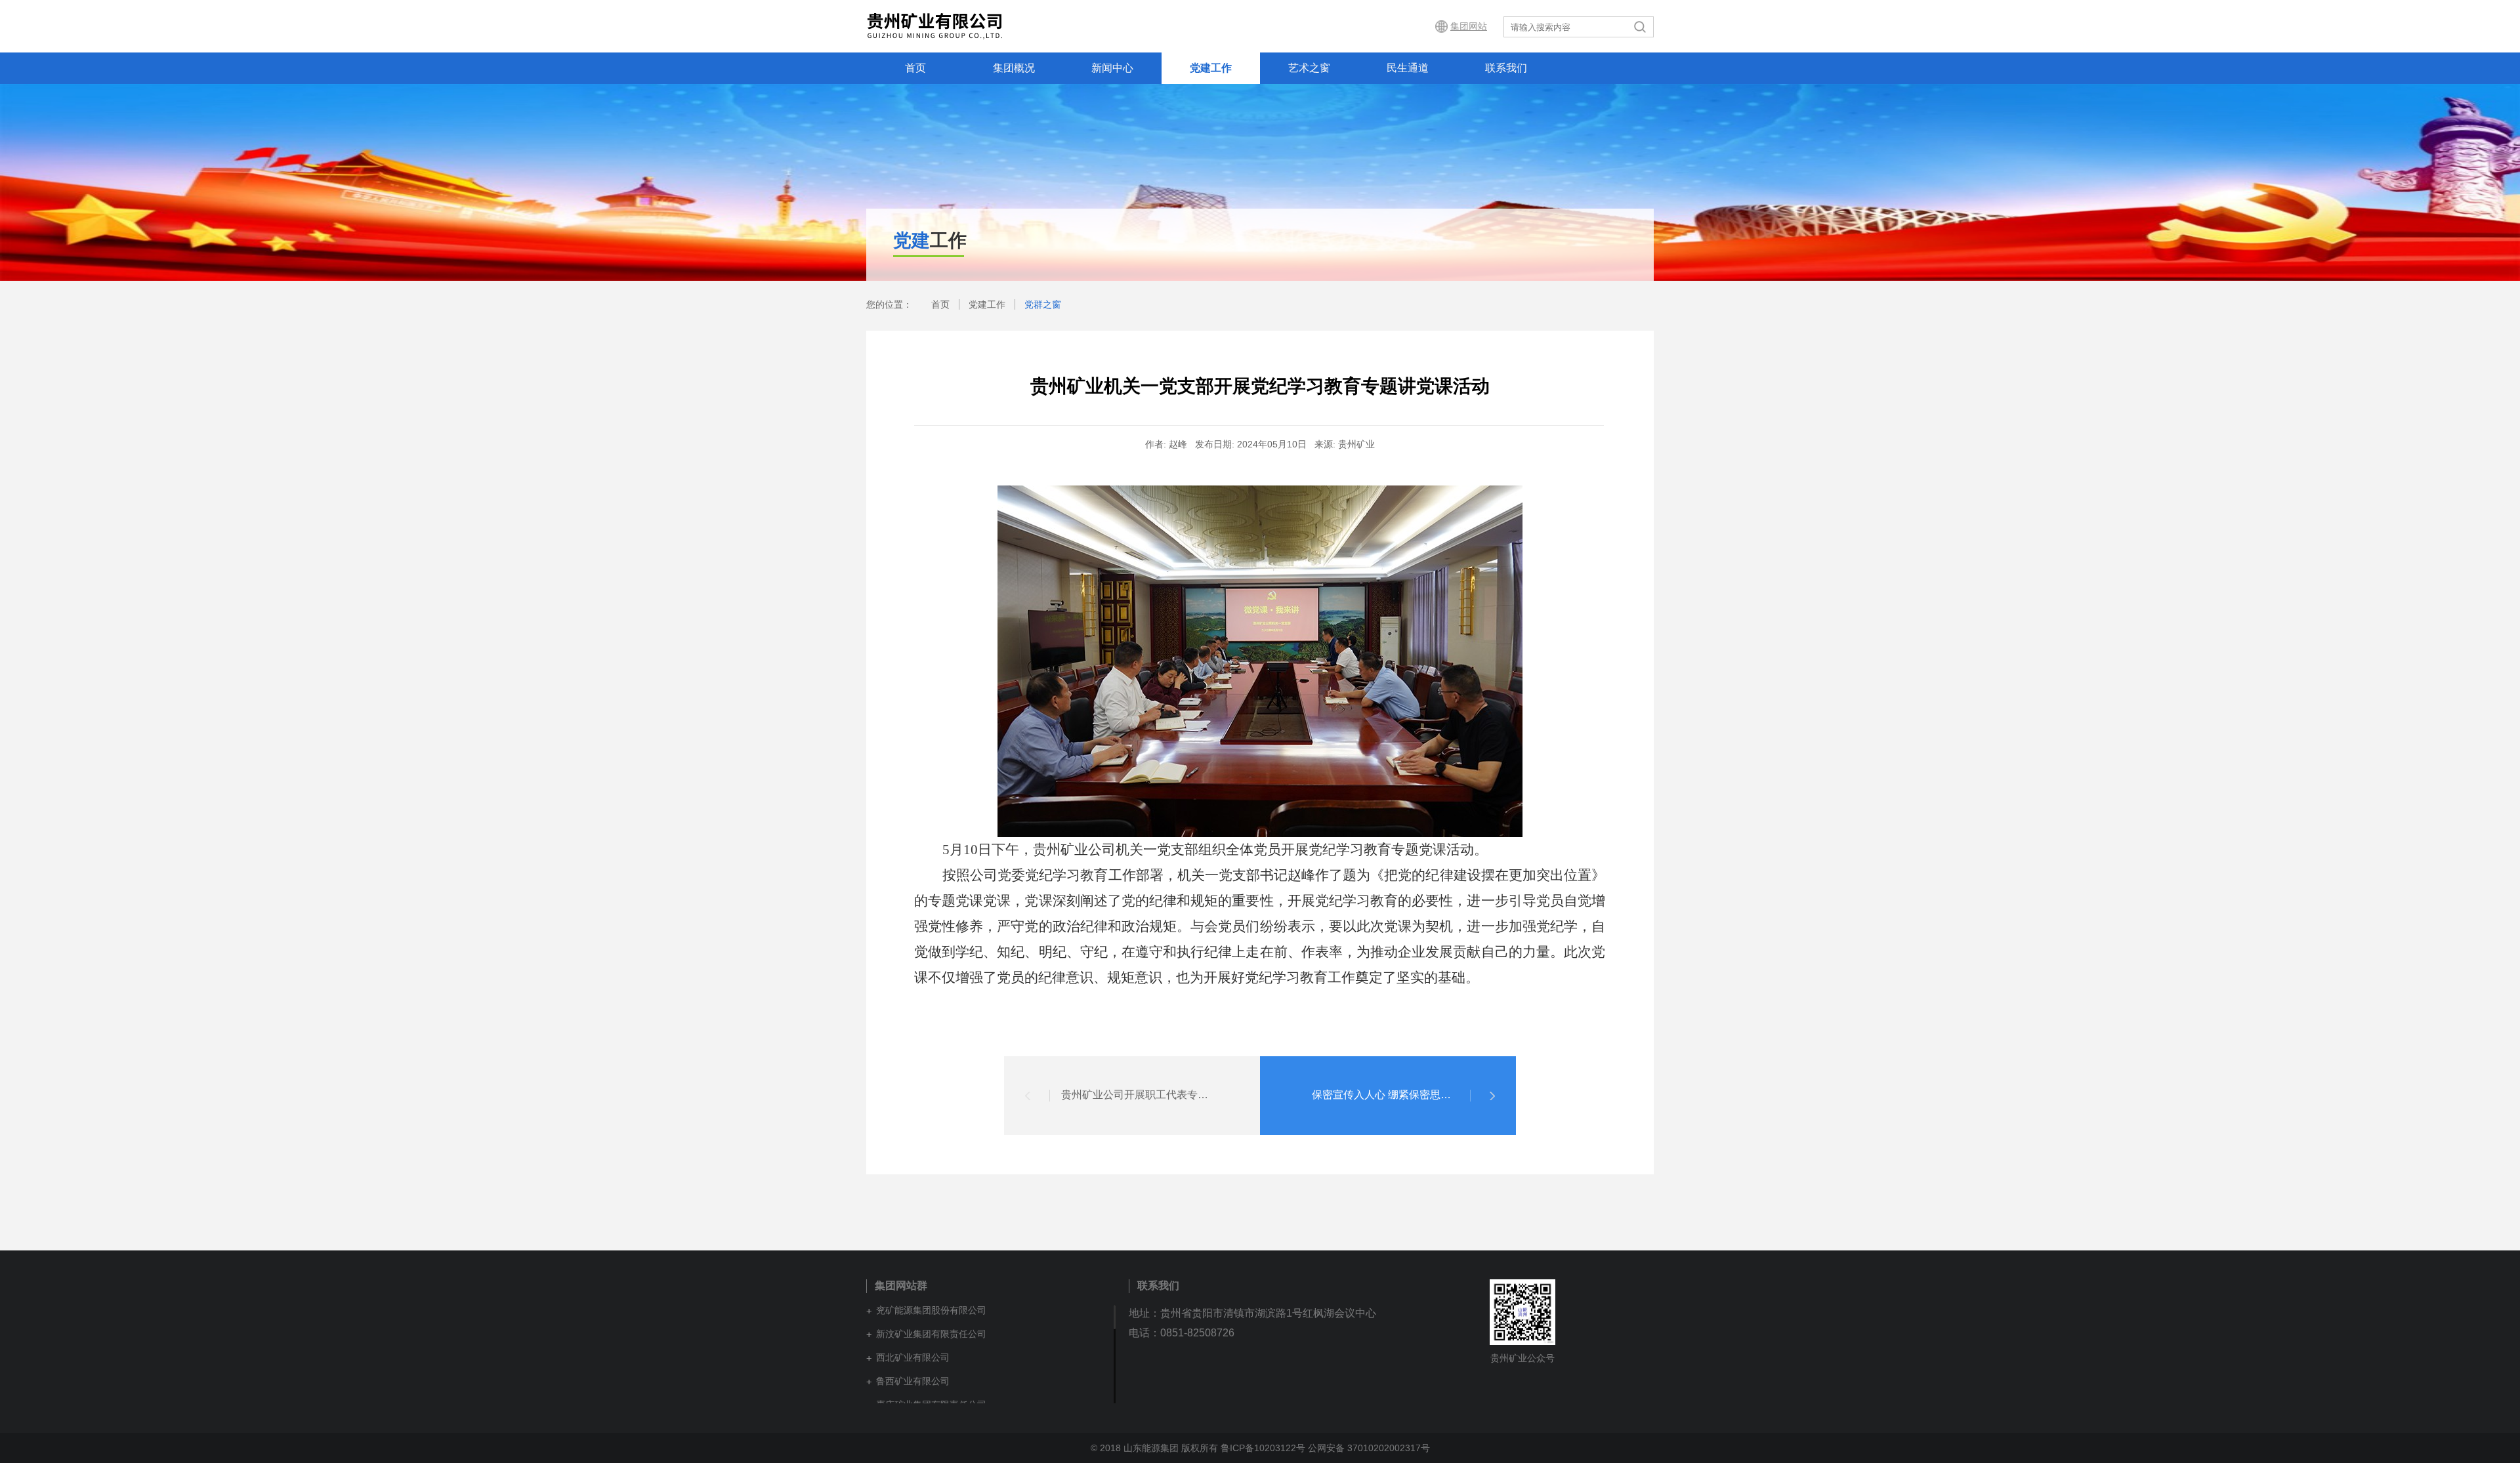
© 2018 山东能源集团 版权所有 (1156, 1448)
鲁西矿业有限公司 (913, 1381)
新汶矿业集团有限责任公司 (931, 1334)
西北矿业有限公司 (913, 1357)
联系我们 (1506, 68)
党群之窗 (1043, 304)
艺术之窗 (1309, 68)
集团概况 (1014, 68)
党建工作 (1211, 68)
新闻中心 (1112, 68)
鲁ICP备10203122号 (1263, 1448)
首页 (915, 68)
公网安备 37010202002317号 (1369, 1448)
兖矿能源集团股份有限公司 (931, 1310)
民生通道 (1408, 68)
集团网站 (1469, 26)
